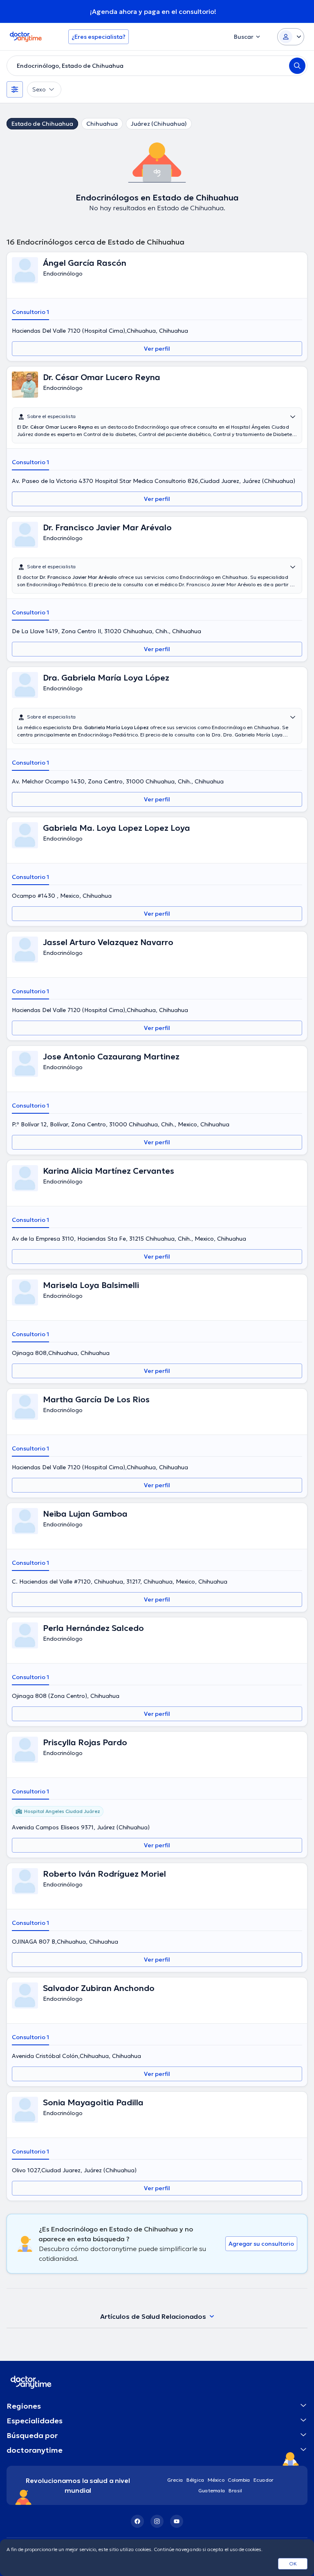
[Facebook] (137, 2521)
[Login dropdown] (291, 37)
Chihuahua (102, 124)
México (216, 2480)
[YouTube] (177, 2521)
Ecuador (264, 2480)
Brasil (235, 2490)
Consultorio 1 (30, 312)
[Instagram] (157, 2521)
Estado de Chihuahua (42, 124)
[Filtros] (15, 89)
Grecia (175, 2480)
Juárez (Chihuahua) (159, 124)
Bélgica (195, 2480)
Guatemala (212, 2490)
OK (293, 2564)
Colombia (239, 2480)
